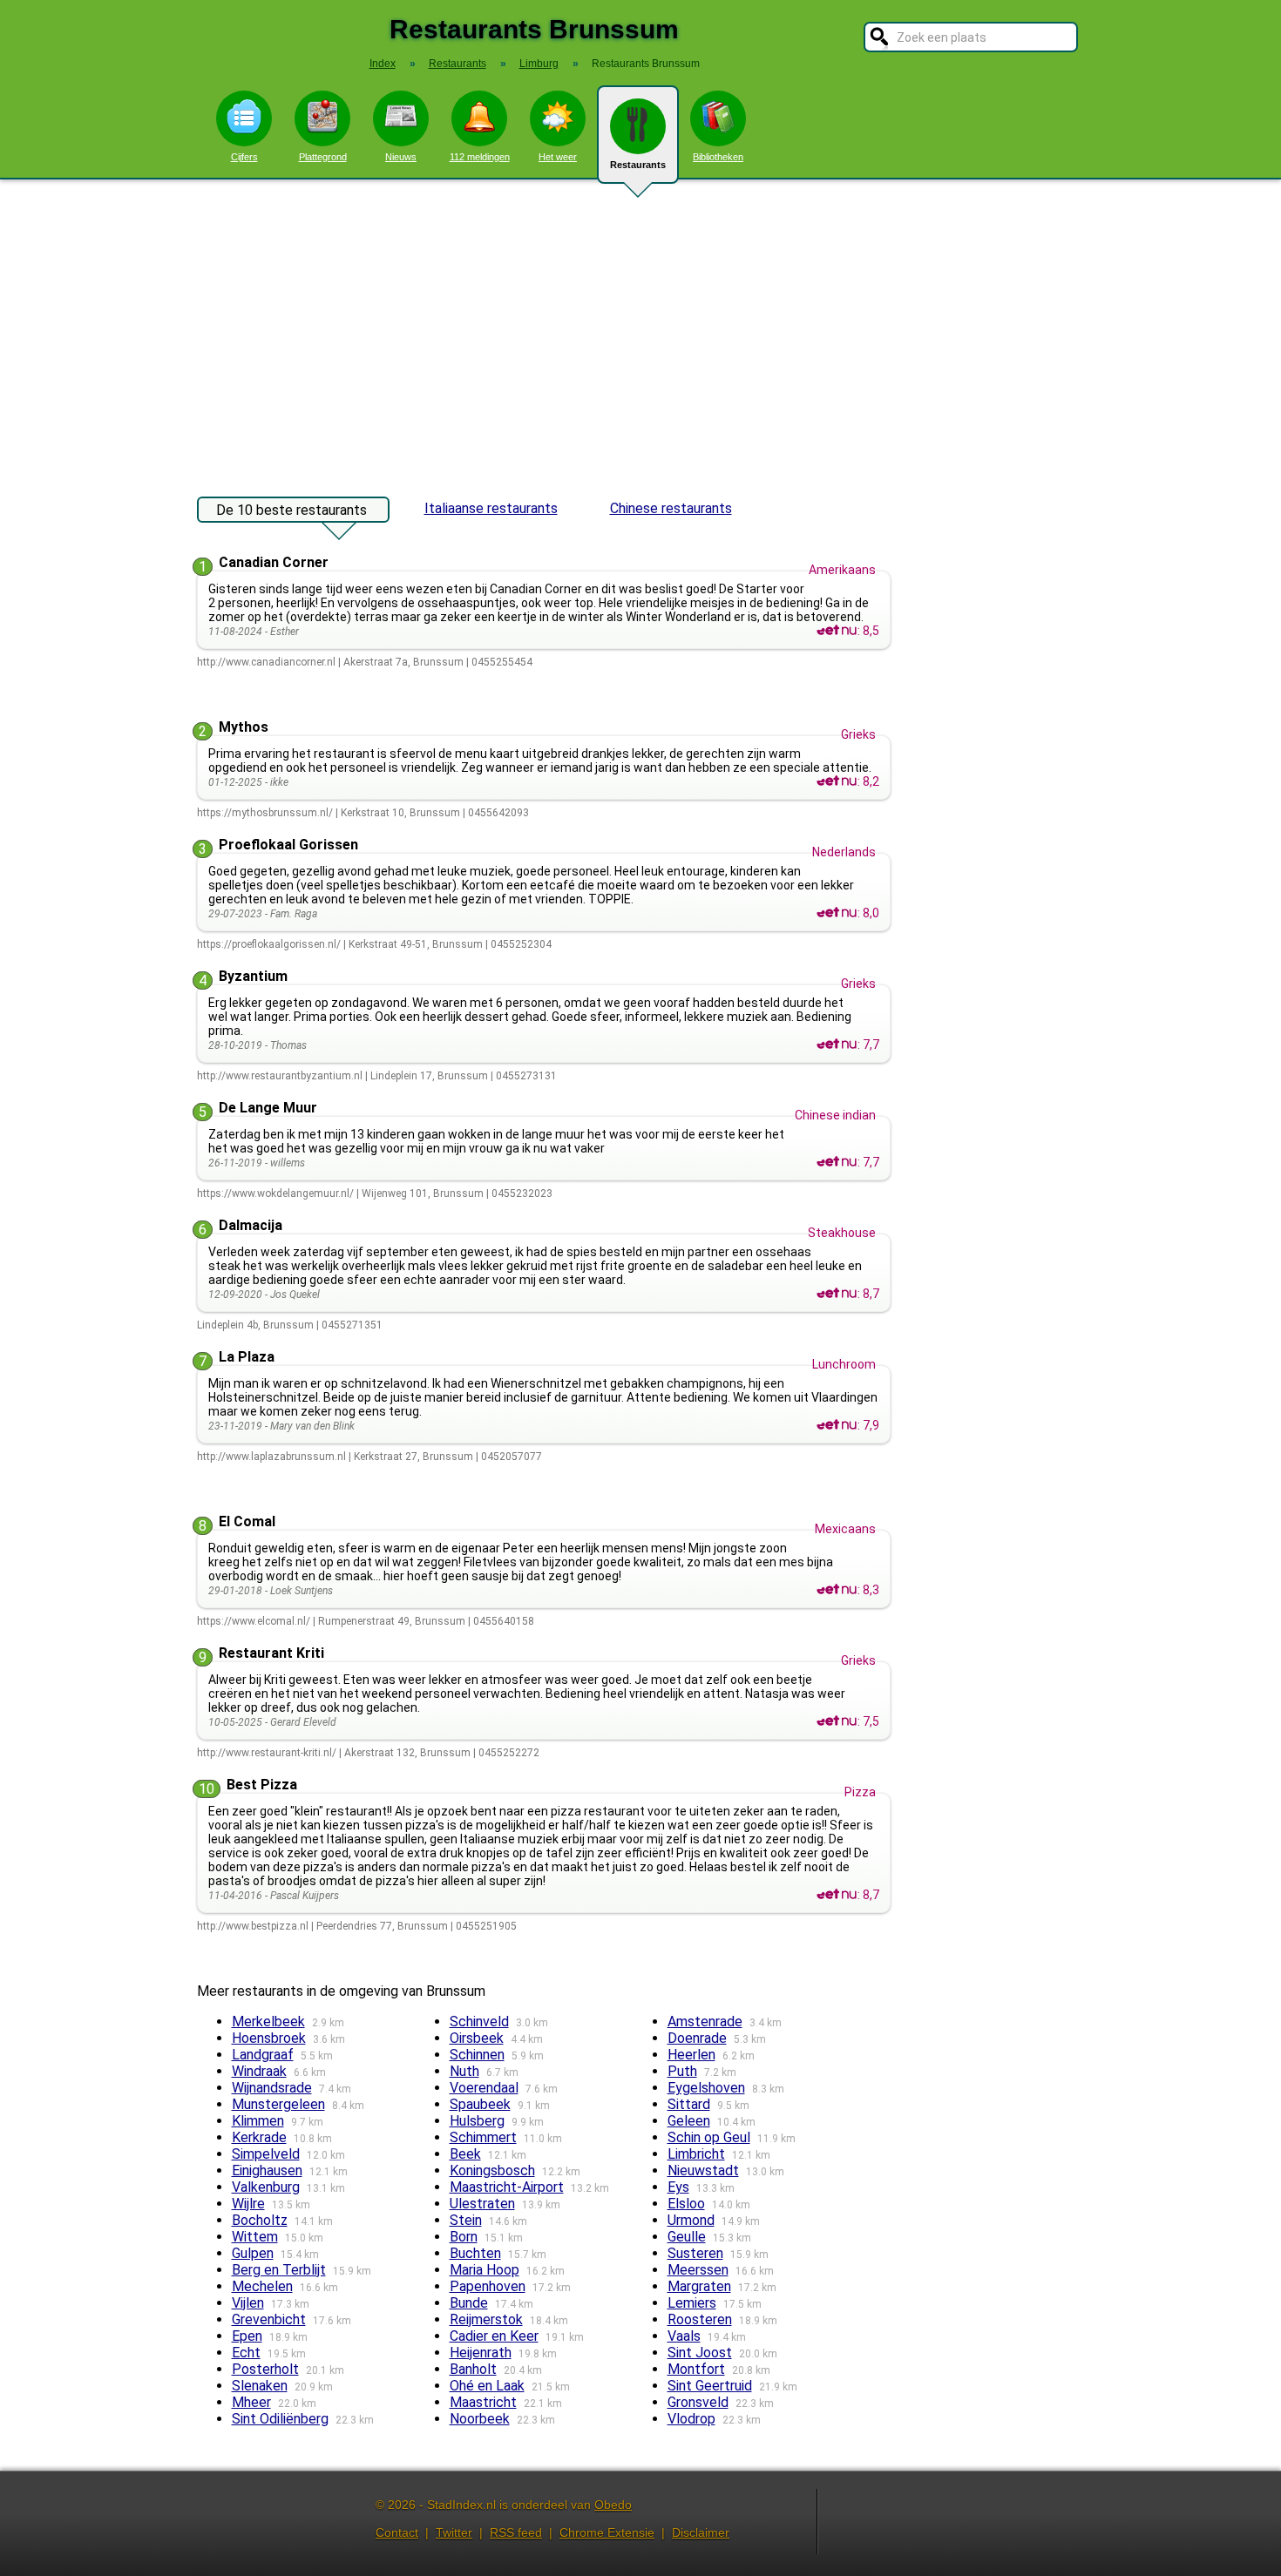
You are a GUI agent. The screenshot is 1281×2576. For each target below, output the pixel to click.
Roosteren (700, 2319)
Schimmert (483, 2137)
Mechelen (262, 2286)
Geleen (689, 2121)
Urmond (691, 2220)
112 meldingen (480, 157)
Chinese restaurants (671, 508)
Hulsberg (477, 2121)
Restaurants (638, 165)
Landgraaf (263, 2055)
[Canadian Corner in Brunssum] (837, 631)
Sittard (689, 2104)
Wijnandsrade (272, 2088)
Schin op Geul (709, 2137)
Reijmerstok (486, 2319)
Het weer (558, 157)
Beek (465, 2154)
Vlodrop (691, 2419)
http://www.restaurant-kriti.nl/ (267, 1753)
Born (464, 2237)
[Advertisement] (640, 329)
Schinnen (477, 2055)
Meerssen (698, 2270)
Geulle (687, 2237)
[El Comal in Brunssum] (837, 1590)
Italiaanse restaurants (491, 508)
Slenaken (260, 2386)
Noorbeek (480, 2419)
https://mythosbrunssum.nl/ (265, 813)
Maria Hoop (485, 2270)
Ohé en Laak (487, 2386)
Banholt (473, 2369)
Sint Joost (700, 2353)
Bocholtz (260, 2220)
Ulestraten (482, 2204)
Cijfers (244, 157)
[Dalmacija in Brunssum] (837, 1294)
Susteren (695, 2253)
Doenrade (697, 2038)
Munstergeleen (278, 2104)
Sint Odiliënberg (280, 2419)
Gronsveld (698, 2402)
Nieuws (401, 157)
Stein (466, 2220)
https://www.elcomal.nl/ (254, 1621)
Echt (246, 2353)
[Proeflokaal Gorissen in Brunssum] (837, 913)
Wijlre (248, 2204)
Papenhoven (488, 2286)
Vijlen (248, 2303)
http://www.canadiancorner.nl (266, 662)
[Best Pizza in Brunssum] (837, 1895)
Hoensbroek (269, 2038)
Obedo (613, 2505)
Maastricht (483, 2402)
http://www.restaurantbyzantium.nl (280, 1076)
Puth (682, 2071)
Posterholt (265, 2369)
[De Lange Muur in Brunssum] (837, 1162)
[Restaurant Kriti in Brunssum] (837, 1721)
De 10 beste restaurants (291, 510)
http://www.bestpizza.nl (253, 1926)
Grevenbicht (269, 2319)
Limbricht (696, 2154)
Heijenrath (481, 2353)
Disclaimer (701, 2532)
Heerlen (691, 2055)
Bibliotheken (718, 157)
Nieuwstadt (703, 2170)
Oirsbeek (477, 2038)
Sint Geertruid (710, 2386)
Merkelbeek (268, 2022)
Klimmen (258, 2121)
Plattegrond (323, 157)
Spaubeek (480, 2104)
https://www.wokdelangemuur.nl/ (275, 1193)
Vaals (684, 2336)
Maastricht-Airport (507, 2187)
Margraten (699, 2286)
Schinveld (479, 2022)
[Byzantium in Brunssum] (837, 1045)
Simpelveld (266, 2154)
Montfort (696, 2369)
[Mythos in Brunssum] (837, 781)
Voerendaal (484, 2088)
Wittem (255, 2237)
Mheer (251, 2402)
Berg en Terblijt (279, 2270)
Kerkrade (259, 2137)
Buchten (475, 2253)
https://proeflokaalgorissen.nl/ (269, 944)
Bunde (469, 2303)
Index (383, 64)
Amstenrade (705, 2022)
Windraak (259, 2071)
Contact (397, 2532)
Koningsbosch (492, 2170)
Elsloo (686, 2204)
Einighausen (267, 2170)
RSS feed (516, 2532)
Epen (247, 2336)
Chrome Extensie (607, 2532)
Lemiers (692, 2303)
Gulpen (253, 2253)
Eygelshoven (706, 2088)
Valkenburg (266, 2187)
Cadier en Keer (494, 2336)
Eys (678, 2187)
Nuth (464, 2071)
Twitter (454, 2532)
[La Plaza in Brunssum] (837, 1425)
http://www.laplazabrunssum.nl (271, 1457)
